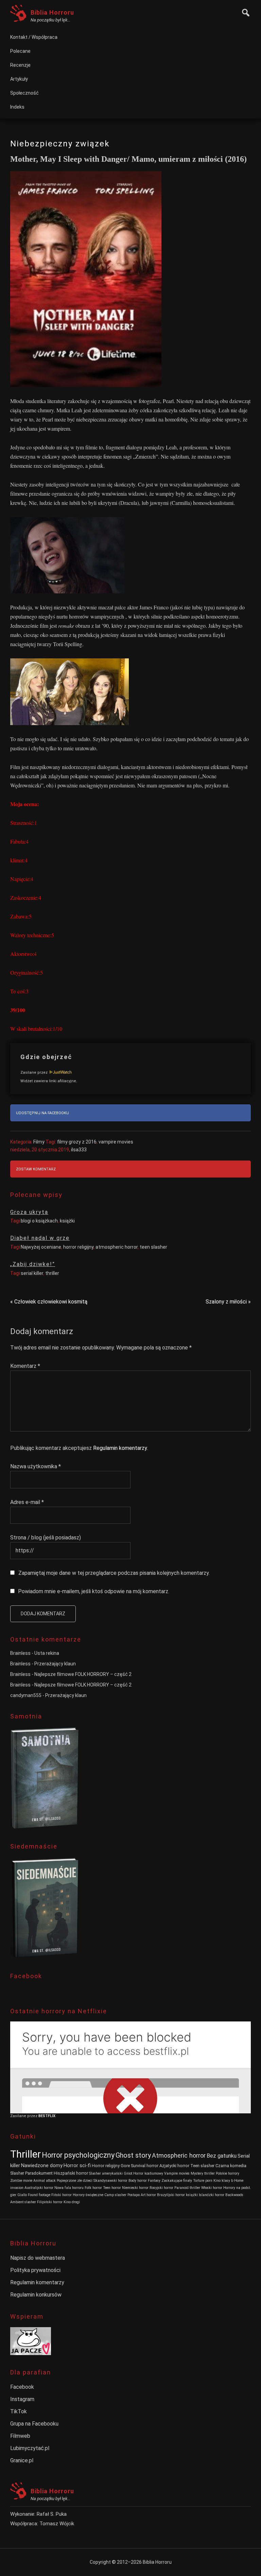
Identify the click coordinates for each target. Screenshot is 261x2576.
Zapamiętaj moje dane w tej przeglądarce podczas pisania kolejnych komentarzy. (114, 1573)
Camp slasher (115, 2195)
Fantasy (154, 2181)
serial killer (32, 1273)
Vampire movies (177, 2173)
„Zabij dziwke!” (33, 1264)
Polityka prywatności (35, 2270)
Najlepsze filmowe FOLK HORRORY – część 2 (83, 1674)
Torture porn (203, 2181)
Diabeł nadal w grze (40, 1238)
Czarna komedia (231, 2166)
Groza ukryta (29, 1212)
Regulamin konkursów (36, 2295)
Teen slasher (202, 2166)
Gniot (128, 2173)
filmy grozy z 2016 (77, 1142)
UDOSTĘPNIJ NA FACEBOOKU (42, 1113)
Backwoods (234, 2195)
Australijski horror (39, 2188)
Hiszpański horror (71, 2173)
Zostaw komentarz (36, 1169)
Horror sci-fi (77, 2166)
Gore (125, 2166)
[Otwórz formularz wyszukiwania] (244, 12)
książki (67, 1221)
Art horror (148, 2195)
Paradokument (39, 2173)
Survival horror (145, 2166)
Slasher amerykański (106, 2173)
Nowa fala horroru (69, 2188)
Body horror (138, 2181)
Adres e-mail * (27, 1502)
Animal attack (45, 2181)
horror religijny (78, 1247)
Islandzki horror (212, 2195)
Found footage (39, 2195)
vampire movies (116, 1142)
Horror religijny (106, 2166)
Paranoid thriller (187, 2188)
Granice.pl (22, 2460)
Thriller (25, 2154)
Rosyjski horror (161, 2188)
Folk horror (93, 2188)
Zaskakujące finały (177, 2181)
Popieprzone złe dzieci (75, 2181)
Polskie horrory (228, 2173)
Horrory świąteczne (88, 2195)
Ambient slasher (23, 2202)
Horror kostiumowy (148, 2173)
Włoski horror (212, 2188)
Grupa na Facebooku (34, 2424)
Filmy (39, 1142)
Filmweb (20, 2436)
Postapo (134, 2195)
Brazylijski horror (171, 2195)
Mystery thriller (203, 2173)
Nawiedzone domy (42, 2166)
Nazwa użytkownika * (36, 1466)
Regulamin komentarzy (120, 1448)
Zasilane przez (34, 1073)
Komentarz (25, 1366)
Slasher (17, 2173)
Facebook (22, 2387)
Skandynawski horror (110, 2181)
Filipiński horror (50, 2202)
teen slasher (153, 1247)
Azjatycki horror (174, 2166)
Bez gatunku (222, 2156)
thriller (52, 1273)
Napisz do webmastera (38, 2258)
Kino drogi (72, 2202)
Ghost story (133, 2155)
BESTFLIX (47, 2116)
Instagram (22, 2399)
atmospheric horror (117, 1247)
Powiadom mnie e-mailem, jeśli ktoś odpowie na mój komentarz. (94, 1591)
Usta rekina (47, 1653)
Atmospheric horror (179, 2155)
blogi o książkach (39, 1221)
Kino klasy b (223, 2181)
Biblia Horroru (52, 12)
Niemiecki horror (135, 2188)
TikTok (19, 2411)
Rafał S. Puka (52, 2514)
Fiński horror (62, 2195)
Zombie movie (21, 2181)
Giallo (22, 2195)
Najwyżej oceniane (41, 1247)
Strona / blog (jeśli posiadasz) (46, 1538)
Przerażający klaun (55, 1664)
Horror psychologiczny (78, 2155)
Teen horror (112, 2188)
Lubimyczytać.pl (30, 2448)
